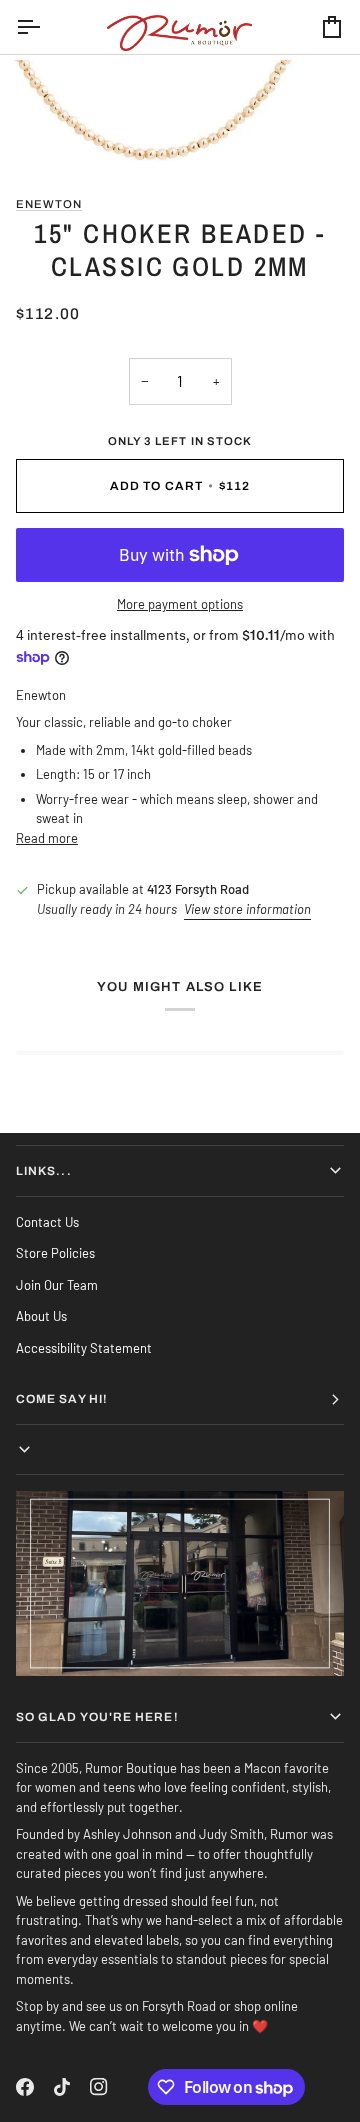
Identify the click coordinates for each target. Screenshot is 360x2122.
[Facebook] (25, 2087)
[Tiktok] (62, 2087)
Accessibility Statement (84, 1348)
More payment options (180, 604)
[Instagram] (99, 2087)
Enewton (49, 204)
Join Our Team (57, 1285)
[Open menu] (46, 27)
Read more (47, 838)
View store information (247, 909)
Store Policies (55, 1253)
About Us (41, 1316)
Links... (44, 1171)
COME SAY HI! (62, 1399)
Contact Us (47, 1222)
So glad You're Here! (97, 1717)
